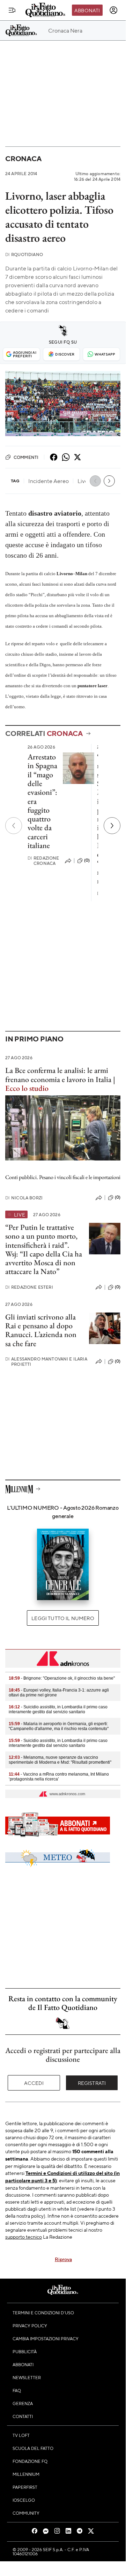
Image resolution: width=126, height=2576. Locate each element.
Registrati (92, 2083)
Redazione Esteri (29, 1287)
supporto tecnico (24, 2237)
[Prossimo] (112, 826)
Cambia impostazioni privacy (46, 2339)
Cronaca (23, 159)
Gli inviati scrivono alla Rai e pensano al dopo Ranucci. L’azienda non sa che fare (41, 1330)
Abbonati (87, 10)
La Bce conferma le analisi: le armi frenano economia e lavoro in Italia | (60, 1079)
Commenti (26, 457)
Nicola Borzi (24, 1198)
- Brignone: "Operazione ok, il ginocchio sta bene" (62, 1678)
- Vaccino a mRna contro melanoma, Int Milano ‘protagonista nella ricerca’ (59, 1777)
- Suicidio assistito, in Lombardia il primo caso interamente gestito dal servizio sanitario (58, 1709)
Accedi (34, 2083)
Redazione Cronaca (43, 861)
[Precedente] (14, 826)
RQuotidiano (24, 254)
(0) (87, 860)
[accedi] (113, 10)
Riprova (63, 2259)
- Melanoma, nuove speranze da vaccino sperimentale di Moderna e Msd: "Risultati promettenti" (60, 1760)
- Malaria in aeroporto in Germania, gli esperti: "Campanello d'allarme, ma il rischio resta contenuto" (59, 1726)
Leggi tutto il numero (63, 1618)
